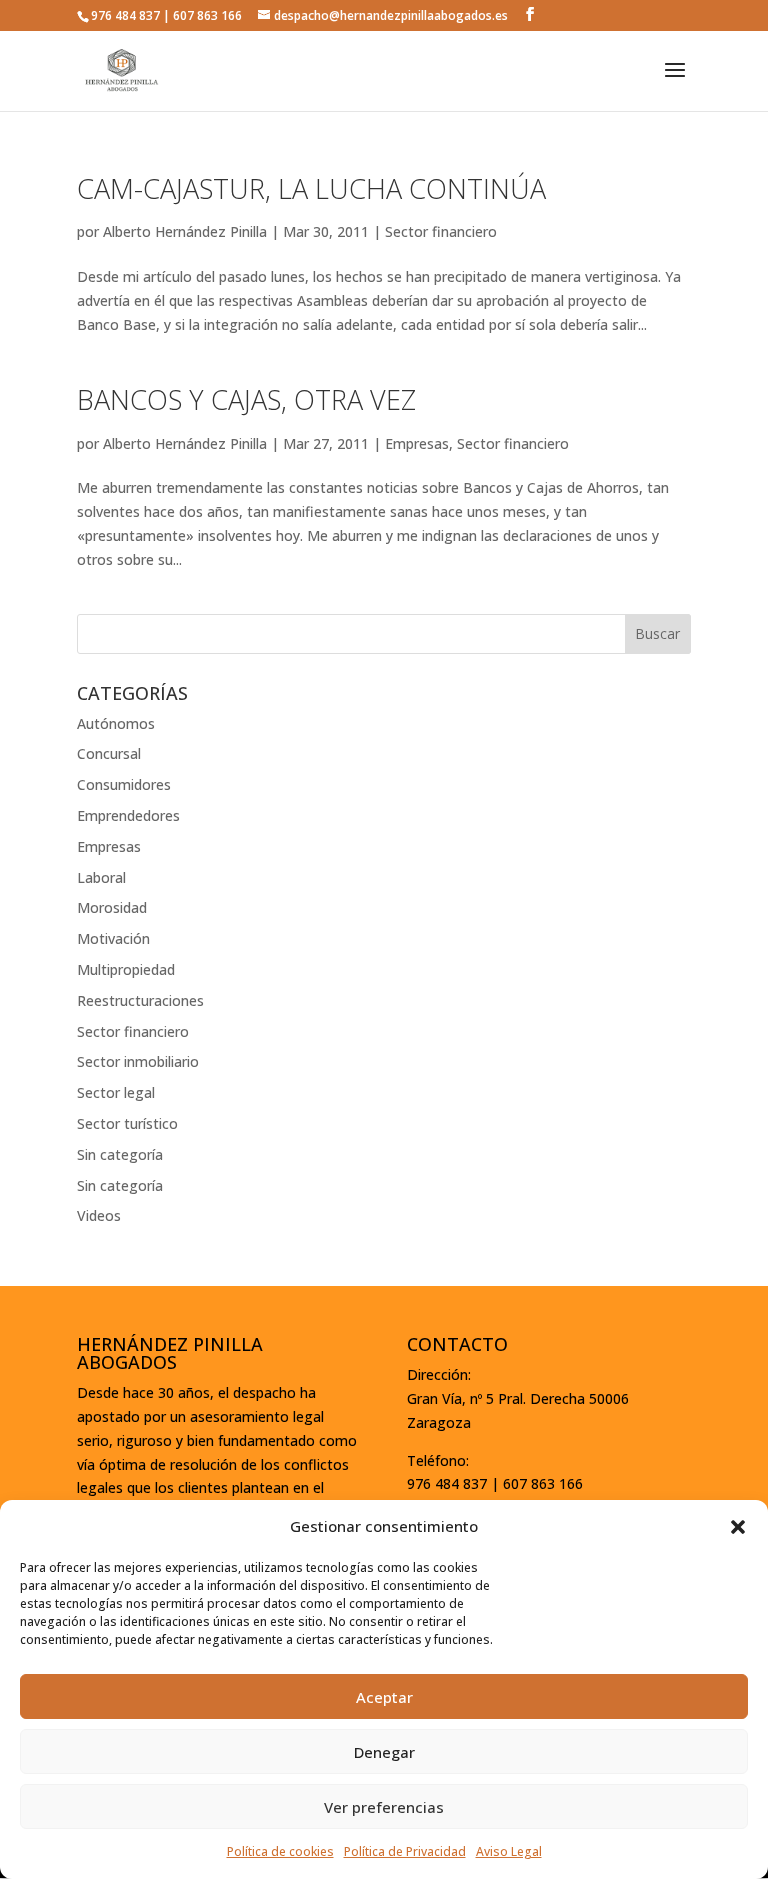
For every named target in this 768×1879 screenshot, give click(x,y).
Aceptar (384, 1697)
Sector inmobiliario (138, 1061)
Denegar (384, 1752)
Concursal (109, 753)
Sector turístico (127, 1123)
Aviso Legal (509, 1851)
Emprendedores (128, 815)
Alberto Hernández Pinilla (185, 231)
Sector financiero (441, 231)
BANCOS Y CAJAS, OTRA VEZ (246, 399)
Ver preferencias (384, 1807)
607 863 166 (207, 15)
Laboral (101, 877)
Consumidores (124, 784)
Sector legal (116, 1092)
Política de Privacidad (405, 1851)
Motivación (113, 938)
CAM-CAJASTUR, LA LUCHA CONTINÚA (311, 188)
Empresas (417, 443)
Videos (99, 1215)
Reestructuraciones (140, 1000)
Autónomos (116, 723)
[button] (738, 1527)
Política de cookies (280, 1851)
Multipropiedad (126, 969)
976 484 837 (125, 15)
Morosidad (112, 907)
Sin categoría (120, 1154)
